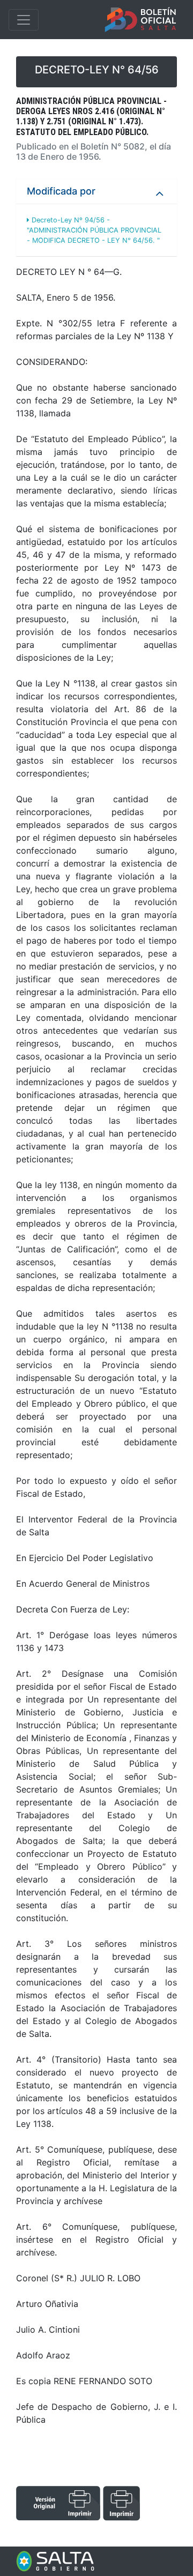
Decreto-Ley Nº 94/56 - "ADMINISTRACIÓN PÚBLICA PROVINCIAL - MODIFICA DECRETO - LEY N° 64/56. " (94, 230)
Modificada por (61, 191)
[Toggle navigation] (24, 20)
